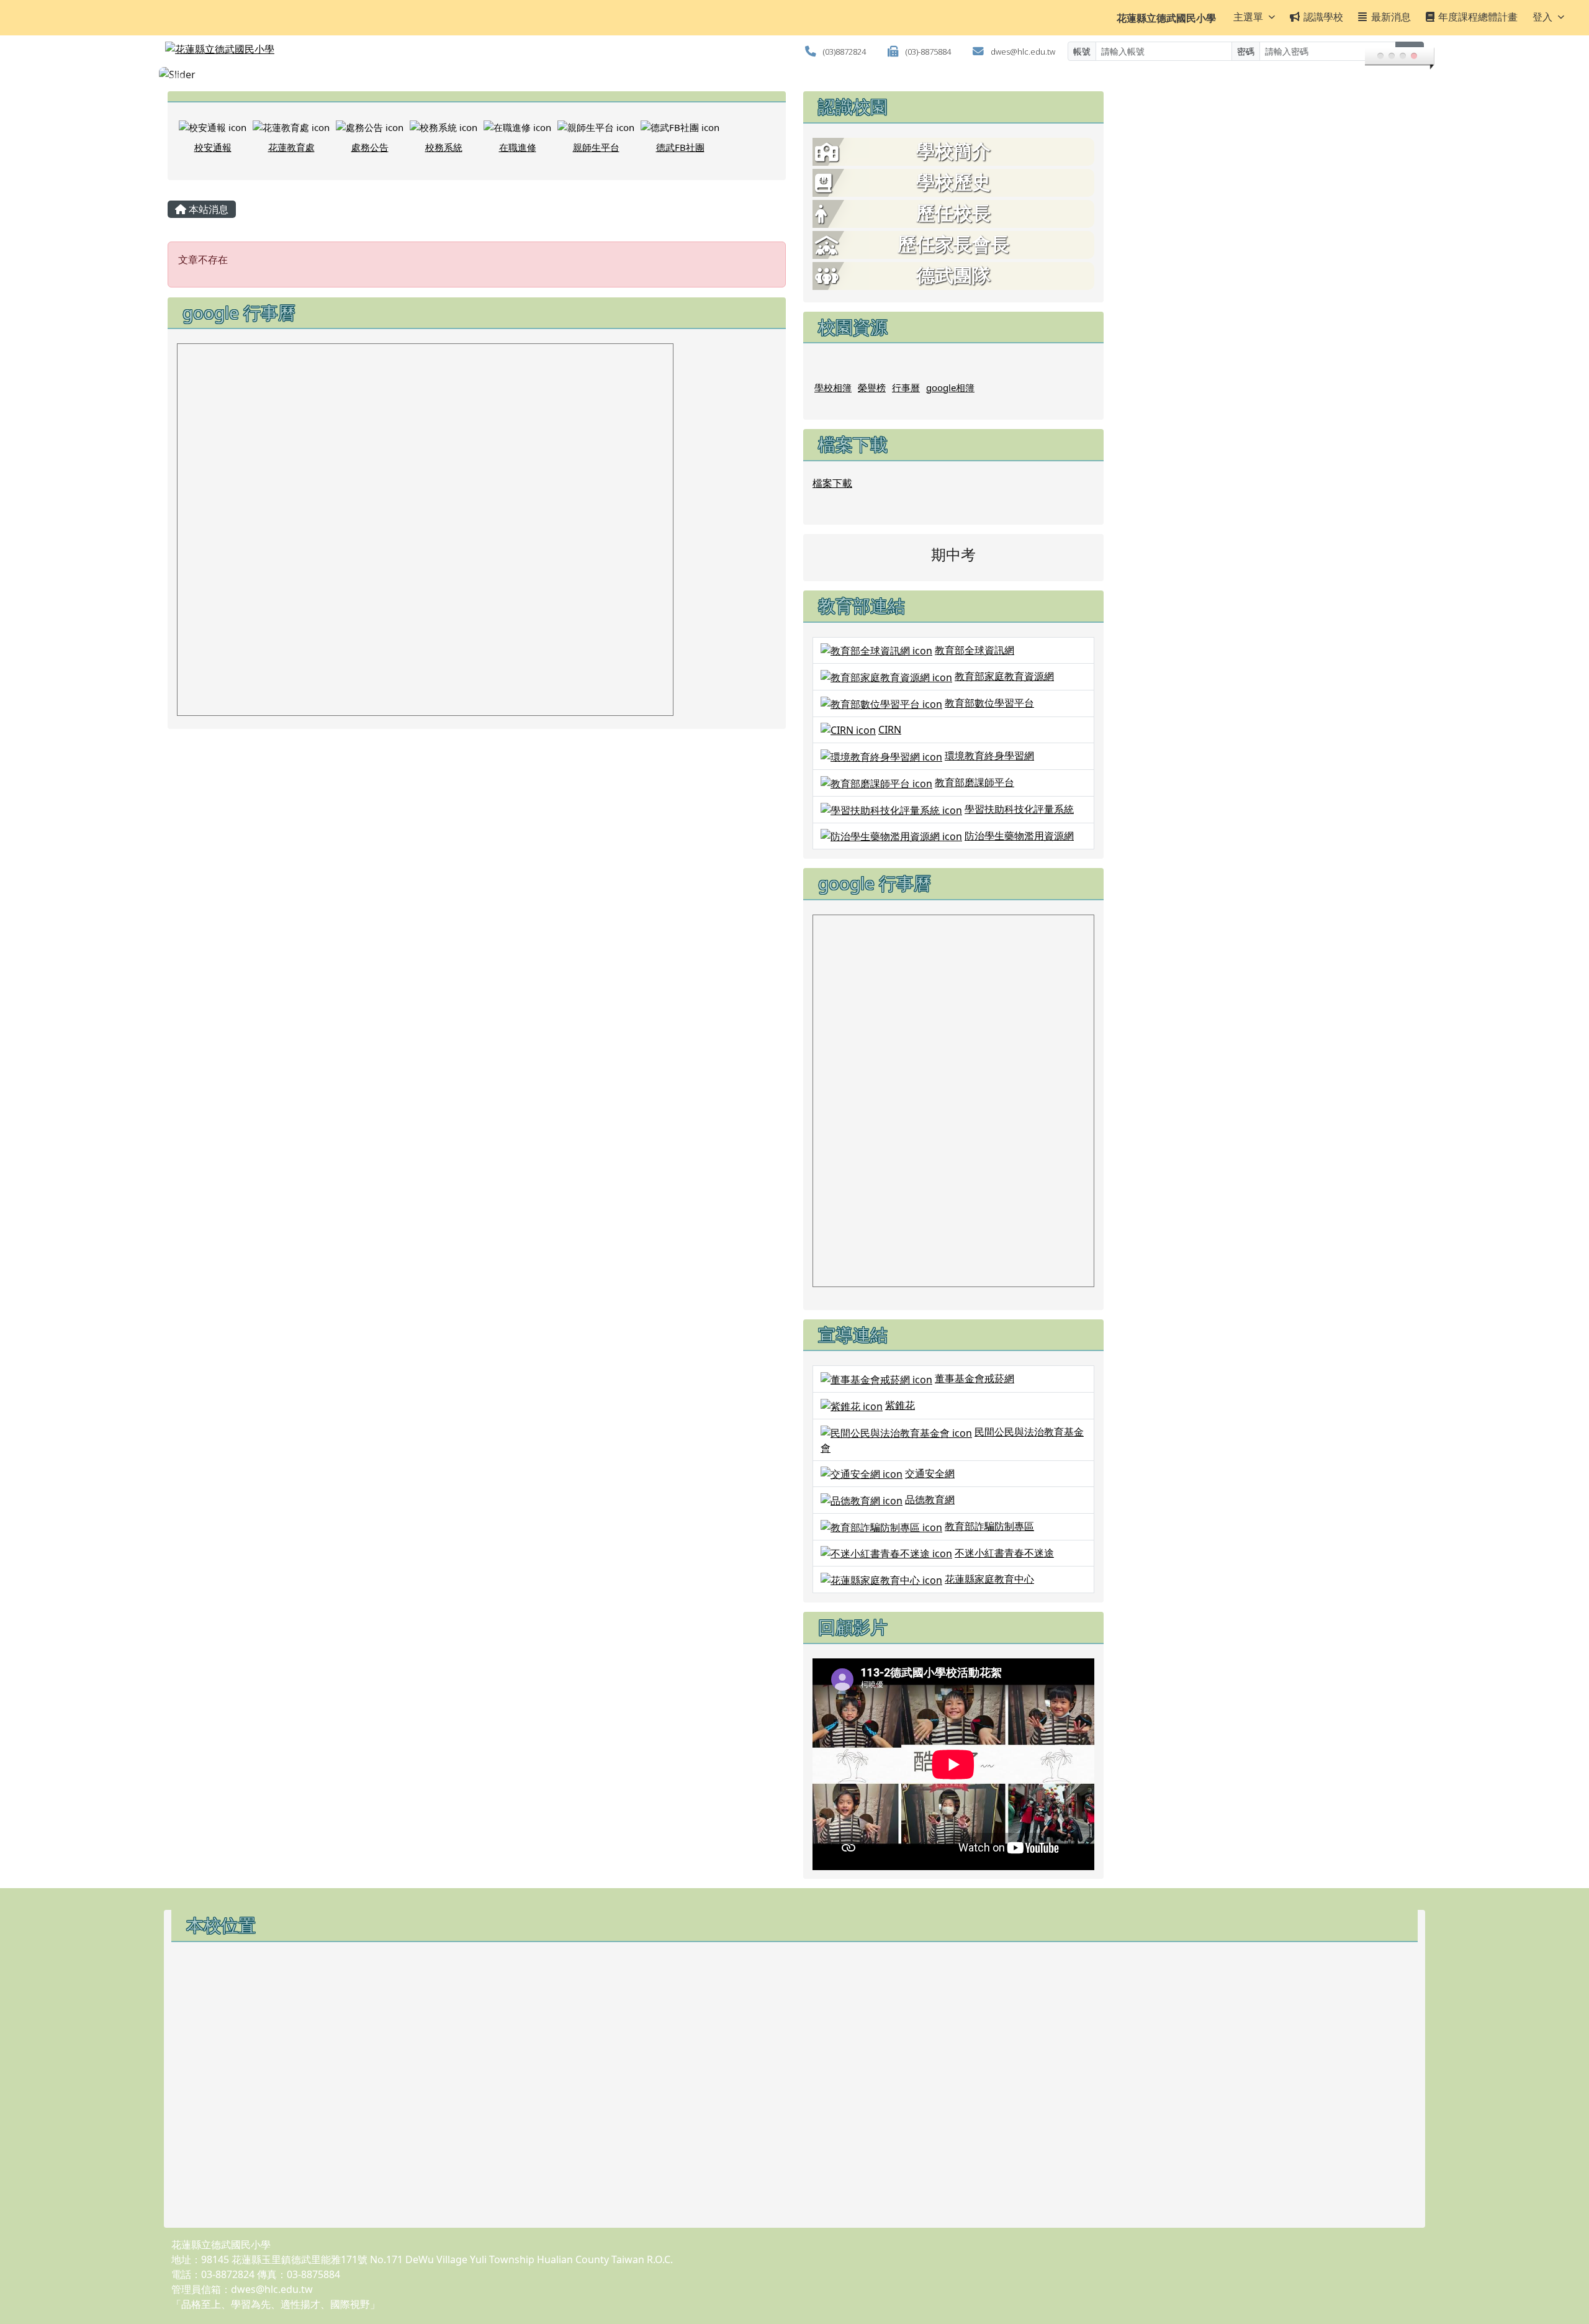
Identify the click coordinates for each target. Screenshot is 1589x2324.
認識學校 (1323, 17)
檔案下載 (832, 483)
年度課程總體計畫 (1478, 17)
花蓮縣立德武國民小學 (1166, 18)
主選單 (1248, 17)
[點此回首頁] (794, 75)
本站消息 (207, 209)
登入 (1542, 17)
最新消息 (1391, 17)
